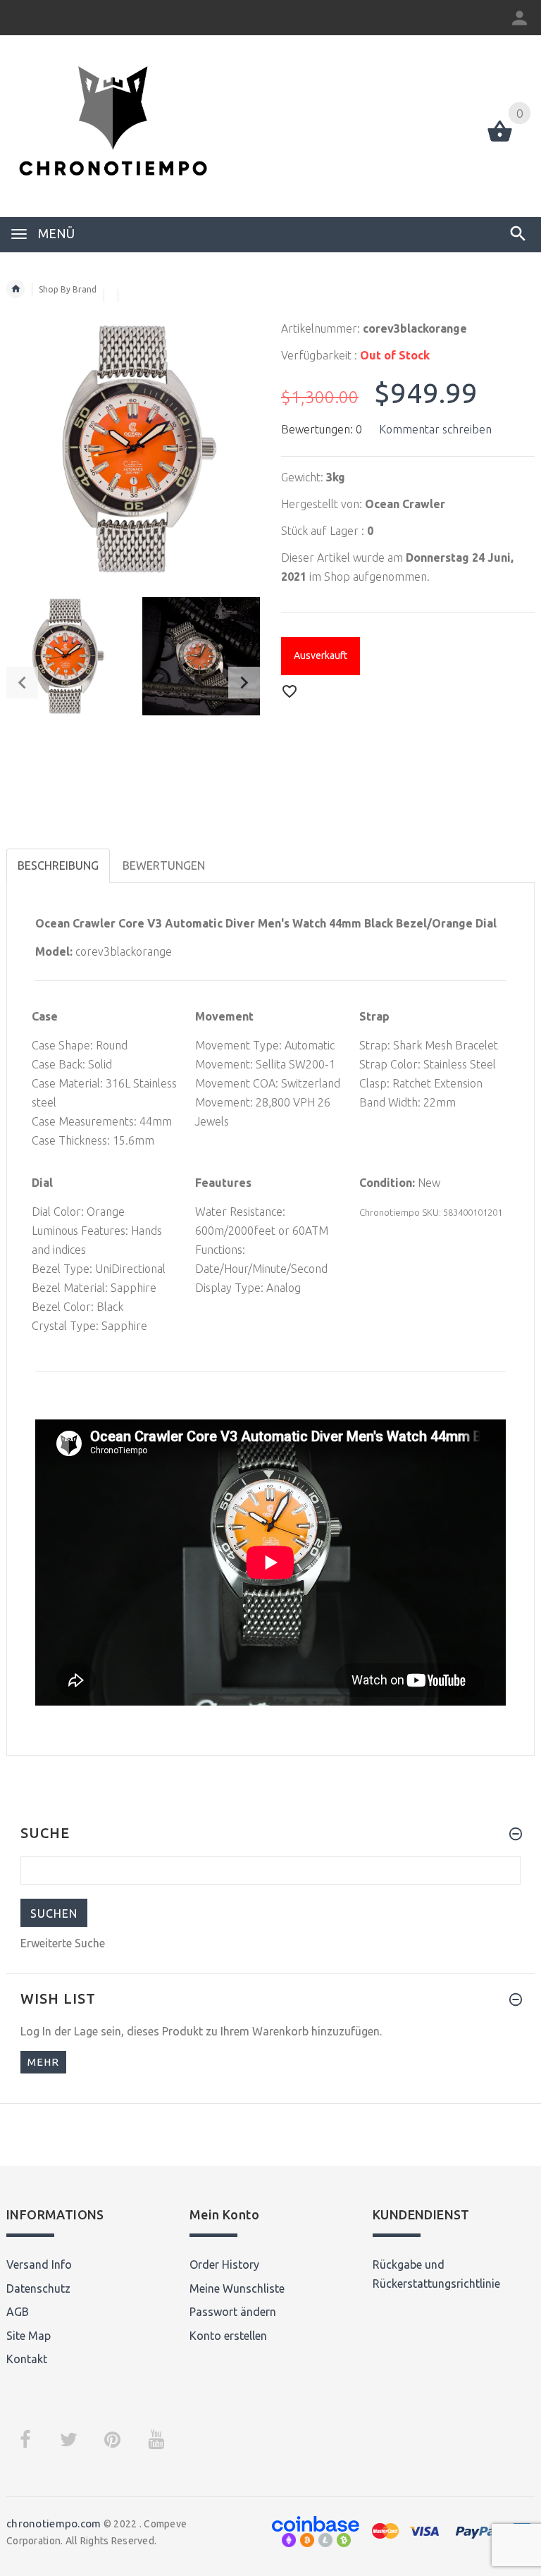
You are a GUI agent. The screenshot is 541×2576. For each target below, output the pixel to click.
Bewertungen (164, 865)
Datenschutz (38, 2288)
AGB (18, 2312)
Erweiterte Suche (63, 1943)
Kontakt (27, 2359)
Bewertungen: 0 (322, 429)
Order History (224, 2264)
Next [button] (244, 683)
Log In (36, 2031)
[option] (66, 656)
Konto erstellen (228, 2336)
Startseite (15, 289)
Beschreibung (58, 865)
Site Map (29, 2336)
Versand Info (39, 2264)
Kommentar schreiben (435, 429)
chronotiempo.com (54, 2523)
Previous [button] (22, 683)
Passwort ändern (233, 2312)
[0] (500, 140)
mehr (43, 2062)
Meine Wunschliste (237, 2288)
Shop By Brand (68, 289)
